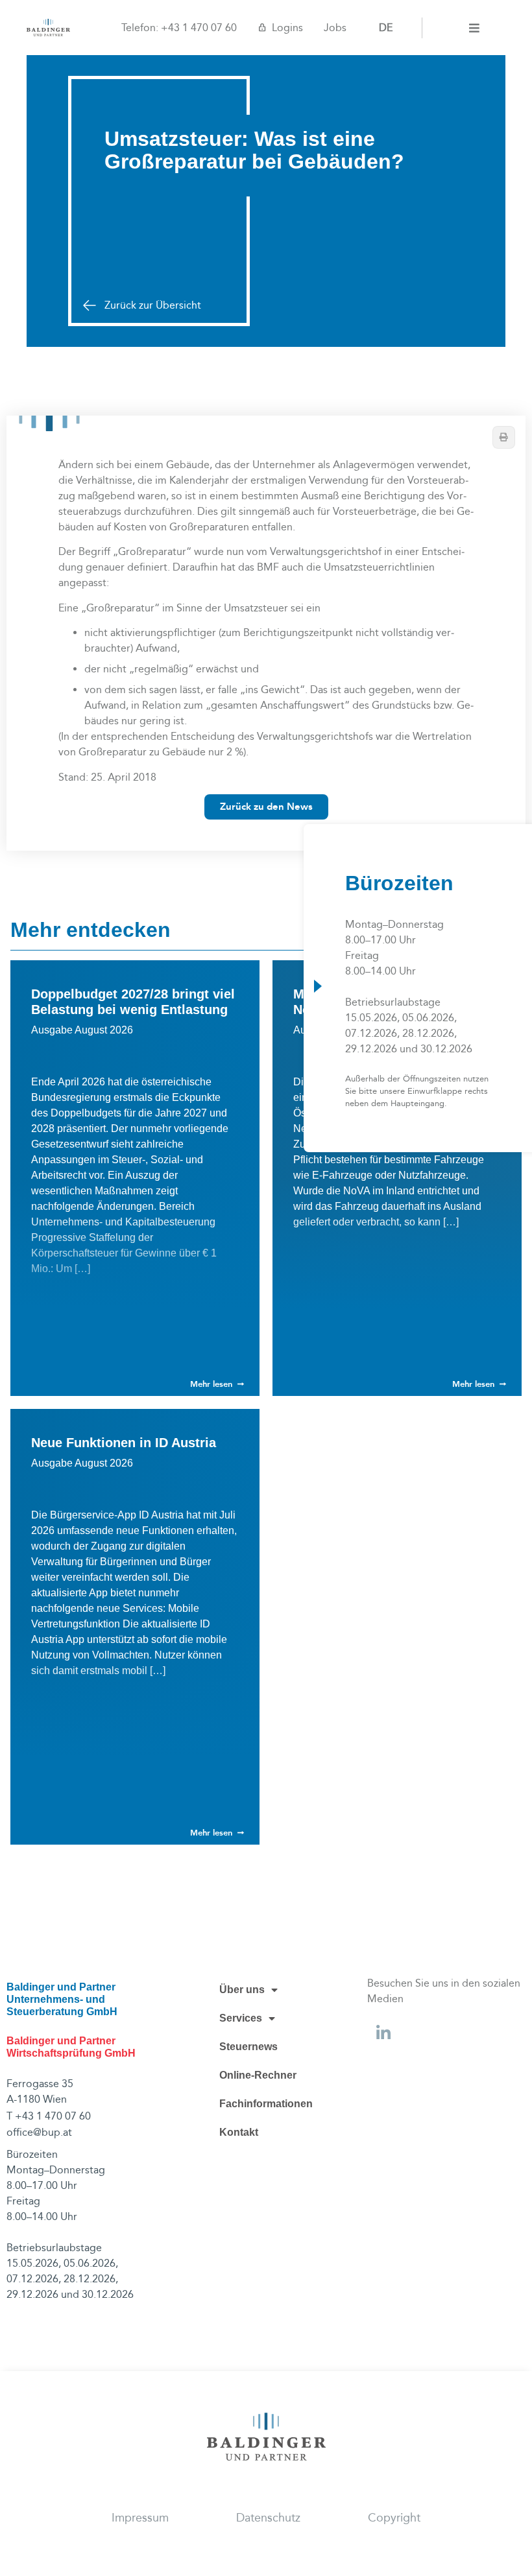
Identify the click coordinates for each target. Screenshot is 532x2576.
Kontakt (239, 2132)
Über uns (242, 1990)
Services (241, 2018)
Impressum (140, 2518)
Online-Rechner (258, 2075)
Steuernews (248, 2047)
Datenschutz (268, 2518)
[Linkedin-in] (383, 2033)
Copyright (394, 2518)
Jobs (335, 28)
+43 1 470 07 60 (199, 28)
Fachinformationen (266, 2104)
